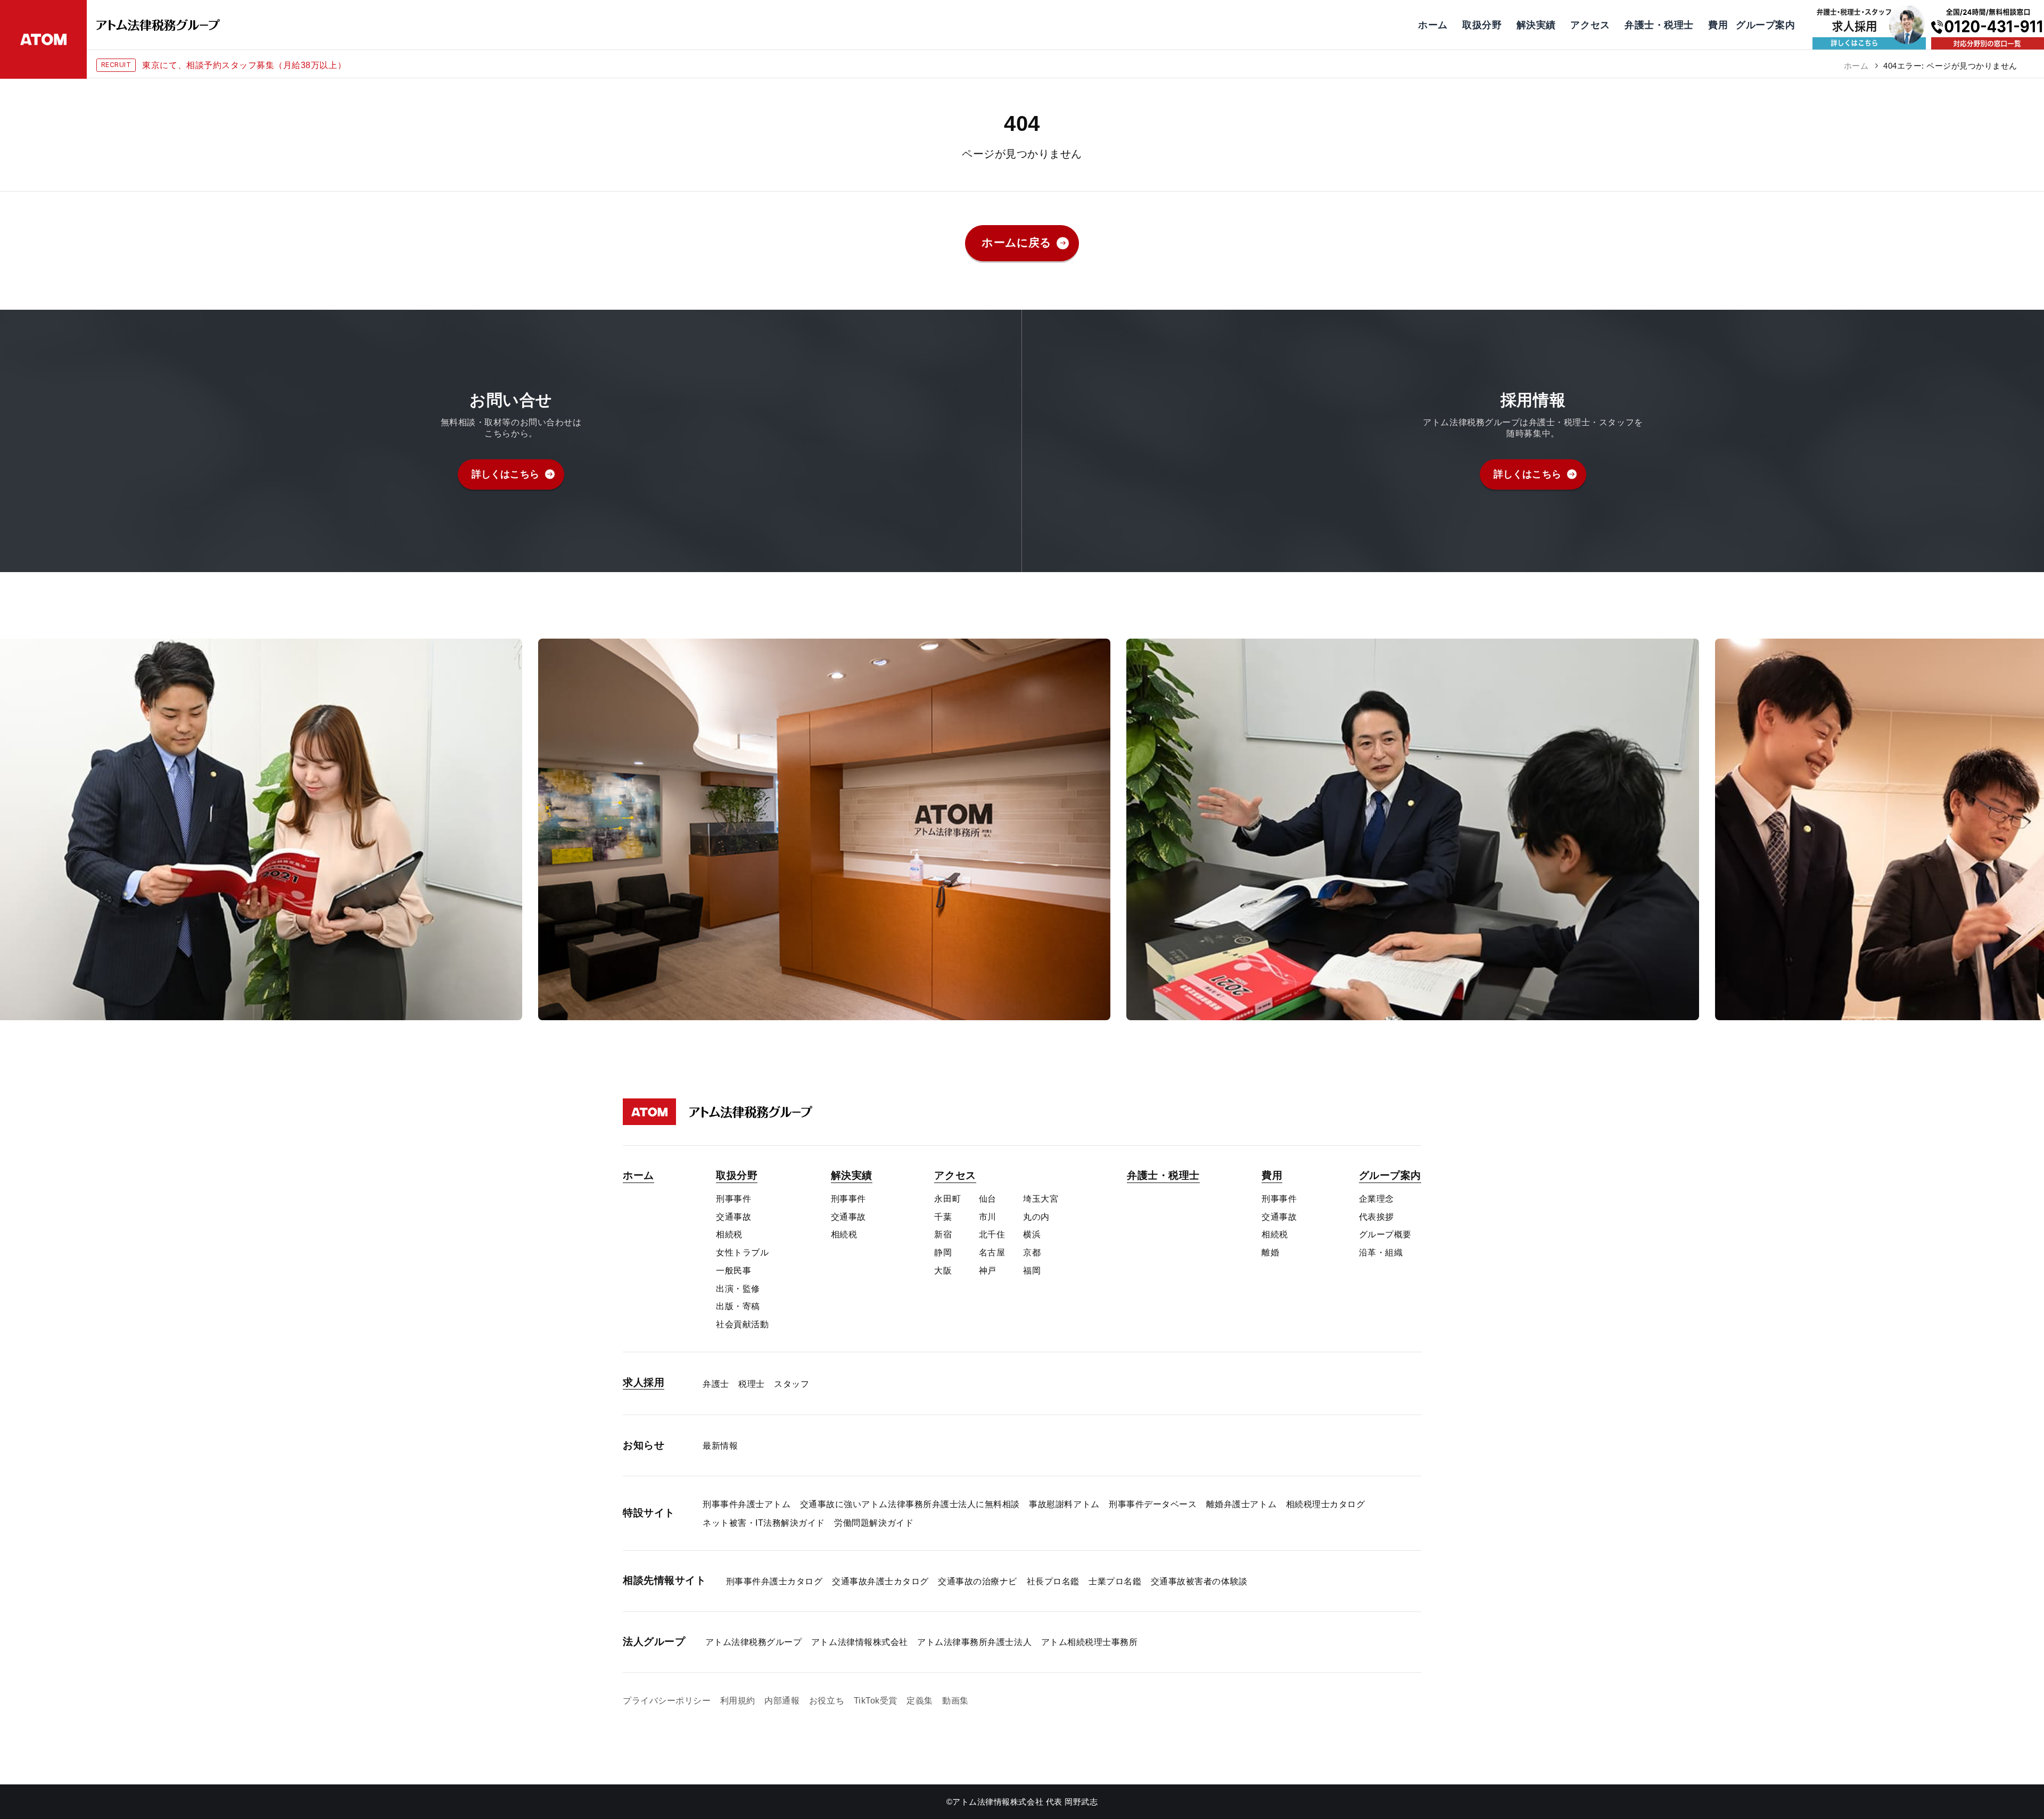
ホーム (1856, 66)
